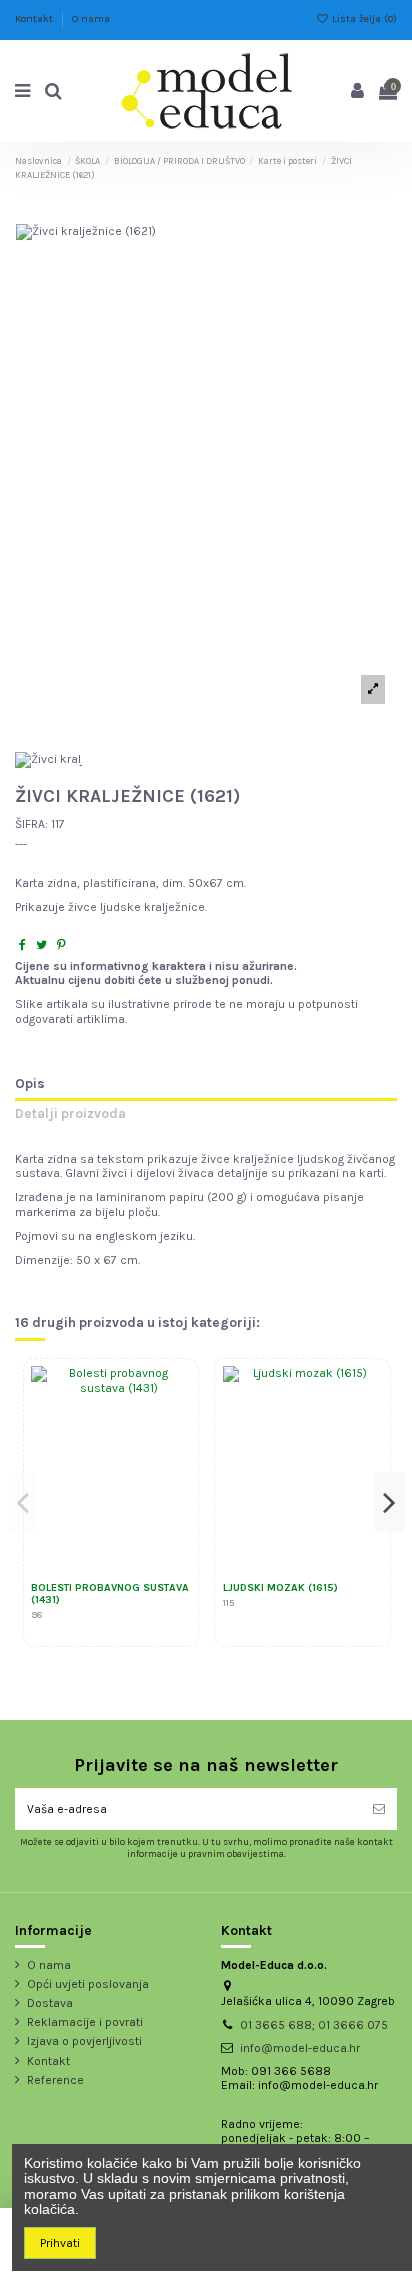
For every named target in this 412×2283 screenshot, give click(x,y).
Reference (55, 2080)
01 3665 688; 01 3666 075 (314, 2025)
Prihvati (60, 2243)
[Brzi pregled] (177, 1427)
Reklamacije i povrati (85, 2022)
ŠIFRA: (31, 824)
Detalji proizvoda (70, 1114)
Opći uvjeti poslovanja (88, 1984)
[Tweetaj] (41, 945)
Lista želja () (363, 18)
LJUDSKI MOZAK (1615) (280, 1587)
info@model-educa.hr (300, 2048)
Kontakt (35, 18)
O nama (91, 18)
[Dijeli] (22, 945)
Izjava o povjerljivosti (84, 2041)
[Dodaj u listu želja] (177, 1394)
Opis (30, 1084)
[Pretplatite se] (379, 1809)
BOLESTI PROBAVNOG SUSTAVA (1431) (110, 1594)
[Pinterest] (61, 945)
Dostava (50, 2003)
